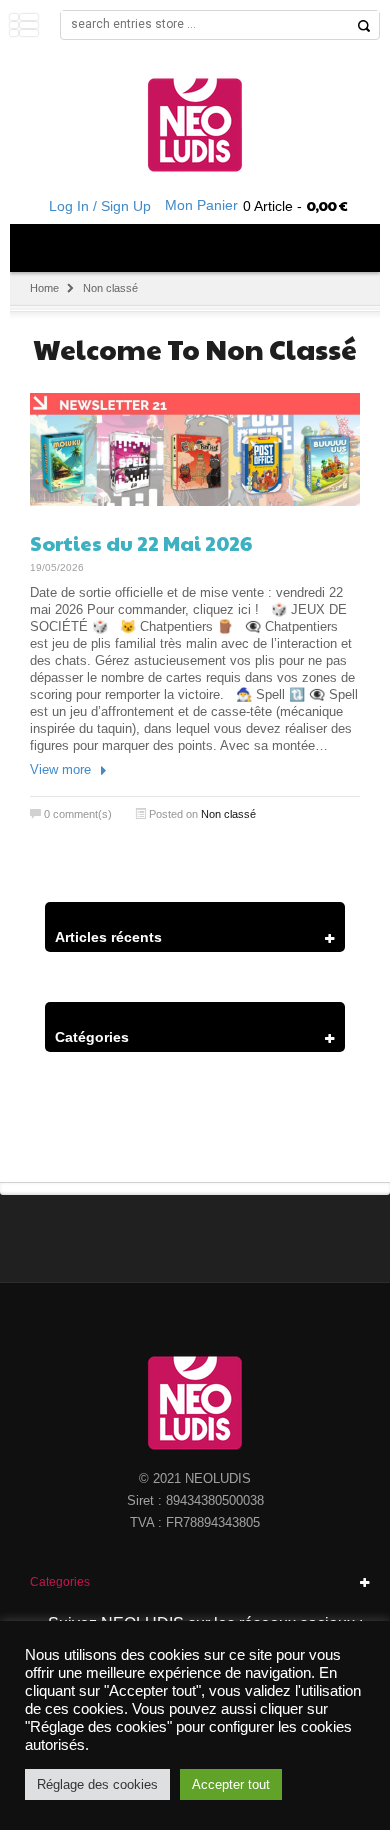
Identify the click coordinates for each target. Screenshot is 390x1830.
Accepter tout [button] (231, 1784)
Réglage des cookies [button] (97, 1784)
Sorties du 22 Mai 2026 (141, 543)
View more (60, 769)
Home (44, 288)
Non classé (228, 814)
